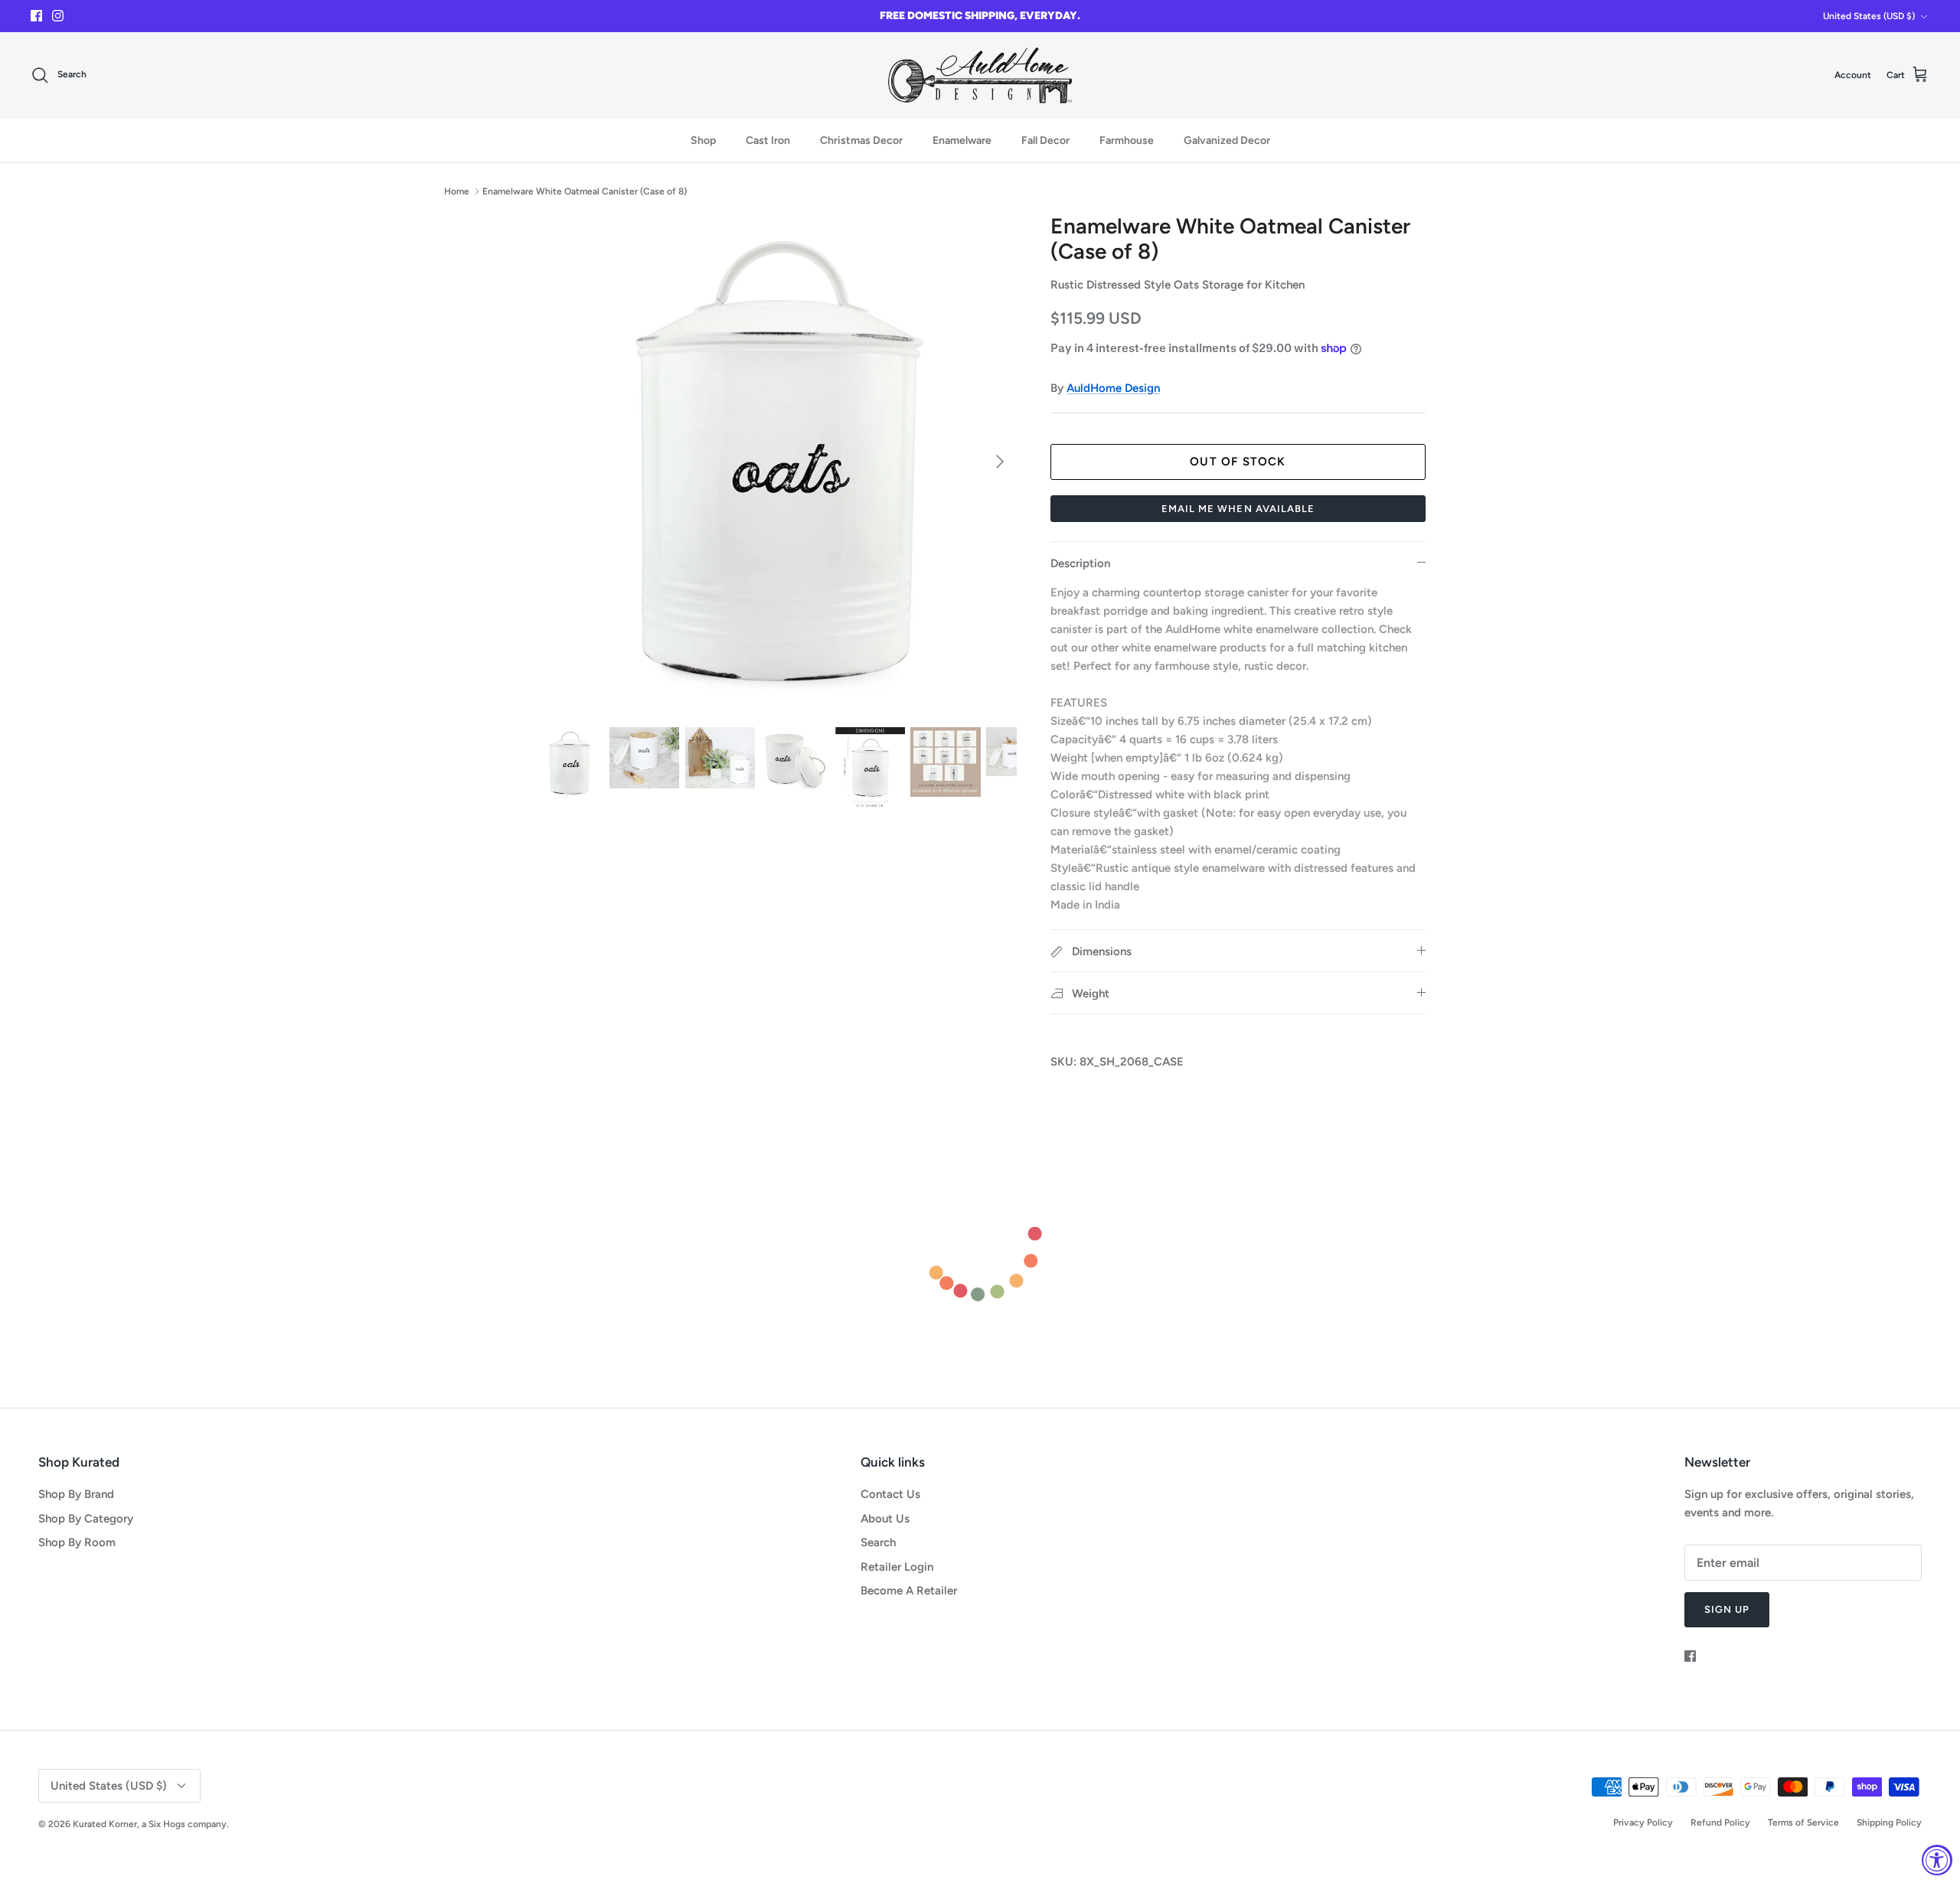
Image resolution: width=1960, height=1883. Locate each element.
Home (457, 191)
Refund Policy (1720, 1823)
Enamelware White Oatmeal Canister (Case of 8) (585, 191)
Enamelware (962, 140)
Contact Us (890, 1494)
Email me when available (1238, 509)
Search (878, 1542)
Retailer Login (897, 1567)
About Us (885, 1519)
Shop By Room (77, 1542)
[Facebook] (36, 16)
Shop (703, 140)
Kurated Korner (105, 1824)
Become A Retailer (909, 1591)
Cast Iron (768, 140)
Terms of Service (1803, 1823)
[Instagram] (58, 16)
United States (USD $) (1869, 16)
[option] (776, 462)
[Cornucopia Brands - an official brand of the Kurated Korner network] (980, 75)
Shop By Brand (76, 1494)
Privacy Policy (1643, 1823)
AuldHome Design (1113, 388)
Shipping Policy (1889, 1823)
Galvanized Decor (1227, 140)
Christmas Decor (861, 140)
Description (1080, 563)
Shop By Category (86, 1519)
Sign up (1727, 1609)
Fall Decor (1045, 140)
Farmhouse (1127, 140)
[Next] (1000, 462)
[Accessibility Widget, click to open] (1937, 1860)
